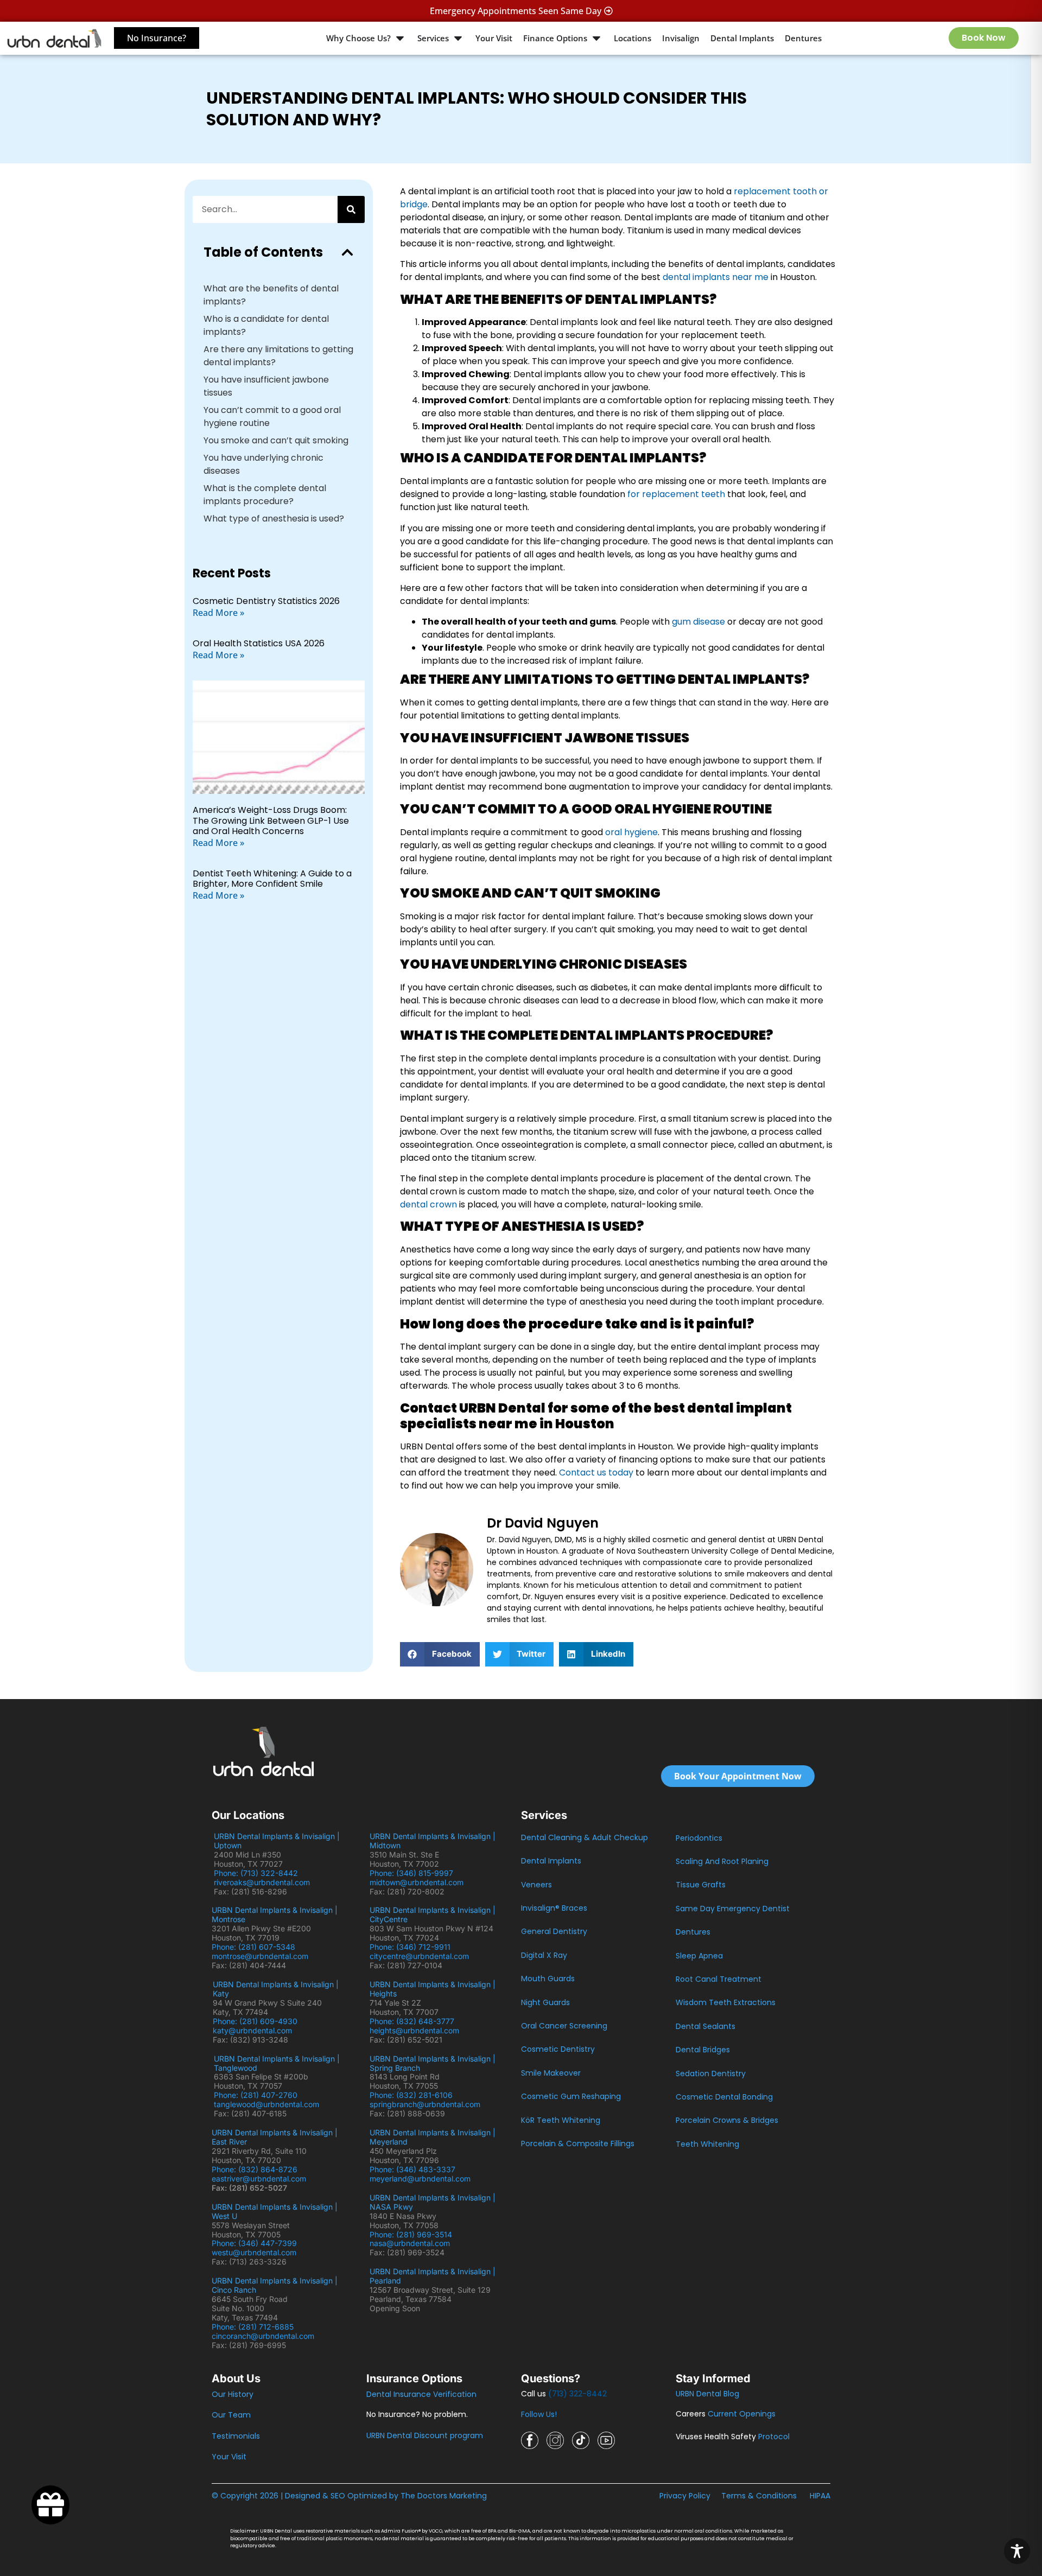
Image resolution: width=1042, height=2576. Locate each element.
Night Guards (545, 2002)
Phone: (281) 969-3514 (411, 2234)
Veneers (536, 1885)
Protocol (774, 2437)
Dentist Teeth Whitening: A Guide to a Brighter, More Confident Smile (272, 879)
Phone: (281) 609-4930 (255, 2021)
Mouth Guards (548, 1979)
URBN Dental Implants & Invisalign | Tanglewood (277, 2063)
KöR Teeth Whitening (561, 2120)
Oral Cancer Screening (564, 2026)
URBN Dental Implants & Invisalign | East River (275, 2137)
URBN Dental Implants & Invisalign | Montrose (275, 1914)
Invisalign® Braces (554, 1908)
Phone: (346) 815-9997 (416, 1873)
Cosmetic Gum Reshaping (571, 2096)
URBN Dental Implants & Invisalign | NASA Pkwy (433, 2202)
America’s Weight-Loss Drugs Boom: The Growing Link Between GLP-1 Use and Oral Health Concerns (271, 820)
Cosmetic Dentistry (558, 2049)
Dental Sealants (706, 2026)
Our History (233, 2394)
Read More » (218, 613)
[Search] (351, 209)
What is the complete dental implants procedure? (265, 495)
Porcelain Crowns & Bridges (727, 2120)
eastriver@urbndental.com (259, 2179)
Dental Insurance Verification (421, 2394)
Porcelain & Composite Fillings (578, 2144)
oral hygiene (631, 832)
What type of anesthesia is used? (274, 519)
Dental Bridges (703, 2050)
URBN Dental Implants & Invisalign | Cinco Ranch (275, 2285)
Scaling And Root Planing (722, 1861)
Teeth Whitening (707, 2144)
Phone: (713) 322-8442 (258, 1873)
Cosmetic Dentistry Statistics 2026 (266, 601)
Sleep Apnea (699, 1956)
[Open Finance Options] (596, 38)
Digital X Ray (544, 1955)
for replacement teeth (676, 494)
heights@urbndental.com (414, 2030)
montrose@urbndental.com (260, 1956)
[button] (347, 252)
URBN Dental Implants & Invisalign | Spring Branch (433, 2063)
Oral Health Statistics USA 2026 (259, 643)
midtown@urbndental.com (417, 1882)
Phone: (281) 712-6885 (253, 2327)
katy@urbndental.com (252, 2030)
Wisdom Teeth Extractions (726, 2002)
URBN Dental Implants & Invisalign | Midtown (433, 1841)
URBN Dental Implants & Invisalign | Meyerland (433, 2137)
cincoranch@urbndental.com (263, 2336)
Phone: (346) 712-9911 (410, 1947)
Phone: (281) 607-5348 (256, 1947)
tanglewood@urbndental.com (266, 2104)
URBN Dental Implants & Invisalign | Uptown (277, 1841)
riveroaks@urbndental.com (262, 1882)
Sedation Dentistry (711, 2073)
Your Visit (229, 2457)
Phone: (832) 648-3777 (414, 2021)
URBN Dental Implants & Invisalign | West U (275, 2211)
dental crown (428, 1204)
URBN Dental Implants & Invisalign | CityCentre (433, 1914)
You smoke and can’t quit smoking (276, 440)
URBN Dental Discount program (425, 2435)
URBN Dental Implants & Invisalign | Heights (433, 1989)
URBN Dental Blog (707, 2394)
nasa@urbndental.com (410, 2243)
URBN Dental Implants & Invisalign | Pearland (433, 2276)
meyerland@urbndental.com (420, 2179)
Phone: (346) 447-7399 (254, 2243)
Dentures (693, 1932)
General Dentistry (554, 1931)
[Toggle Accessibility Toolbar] (1017, 2551)
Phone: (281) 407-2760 (256, 2095)
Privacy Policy (685, 2496)
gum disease (698, 622)
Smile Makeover (551, 2073)
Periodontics (699, 1838)
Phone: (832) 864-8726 (257, 2169)
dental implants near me (716, 277)
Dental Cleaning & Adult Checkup (584, 1837)
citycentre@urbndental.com (419, 1956)
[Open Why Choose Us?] (400, 38)
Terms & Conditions (759, 2496)
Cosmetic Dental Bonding (724, 2097)
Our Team (231, 2415)
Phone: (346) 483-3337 (412, 2169)
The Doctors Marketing (444, 2496)
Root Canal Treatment (719, 1979)
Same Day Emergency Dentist (733, 1909)
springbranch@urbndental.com (425, 2104)
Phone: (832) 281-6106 (411, 2095)
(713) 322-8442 (577, 2394)
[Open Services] (458, 38)
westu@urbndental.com (254, 2252)
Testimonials (236, 2436)
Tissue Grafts (701, 1885)
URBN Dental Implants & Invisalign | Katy (276, 1989)
